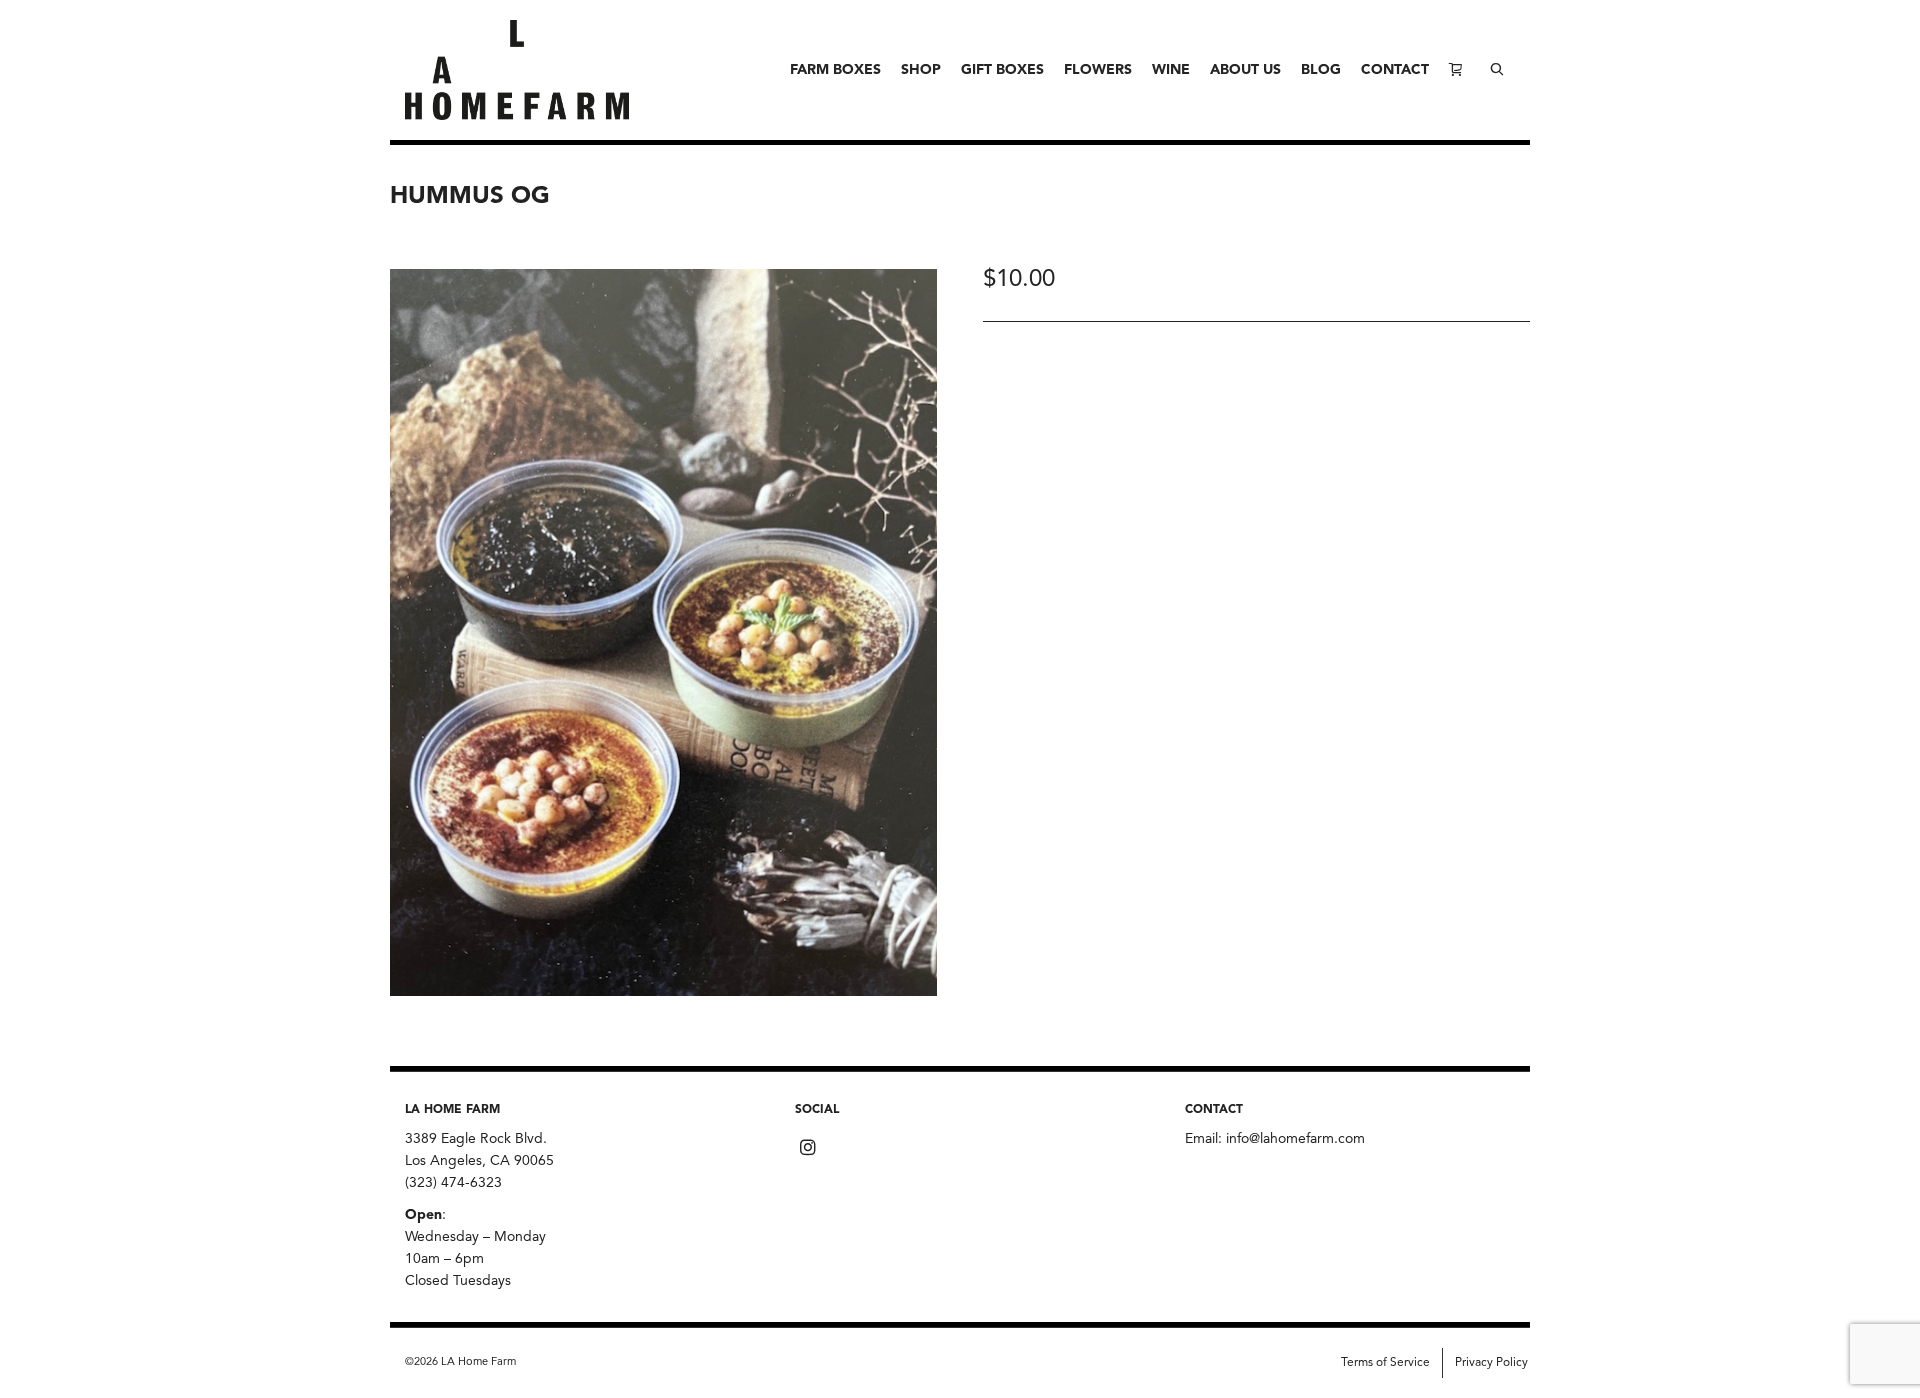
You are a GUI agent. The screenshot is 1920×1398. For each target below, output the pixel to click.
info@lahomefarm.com (1295, 1139)
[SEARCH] (1497, 70)
